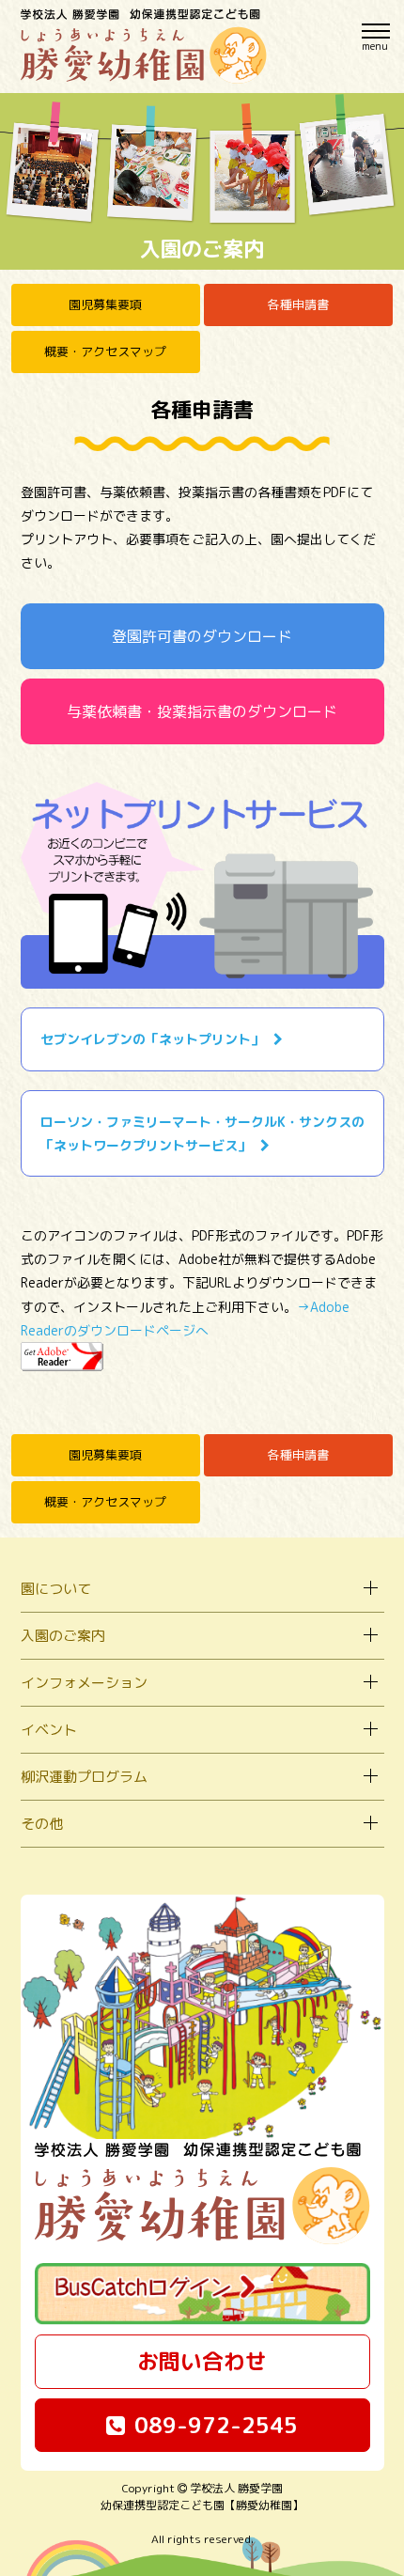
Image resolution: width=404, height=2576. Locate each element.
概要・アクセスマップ (105, 351)
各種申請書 (298, 304)
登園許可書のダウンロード (202, 636)
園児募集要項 (105, 304)
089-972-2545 (216, 2425)
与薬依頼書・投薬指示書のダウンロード (202, 711)
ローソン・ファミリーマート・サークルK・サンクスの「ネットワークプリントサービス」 (202, 1133)
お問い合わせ (202, 2361)
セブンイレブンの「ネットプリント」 (152, 1039)
